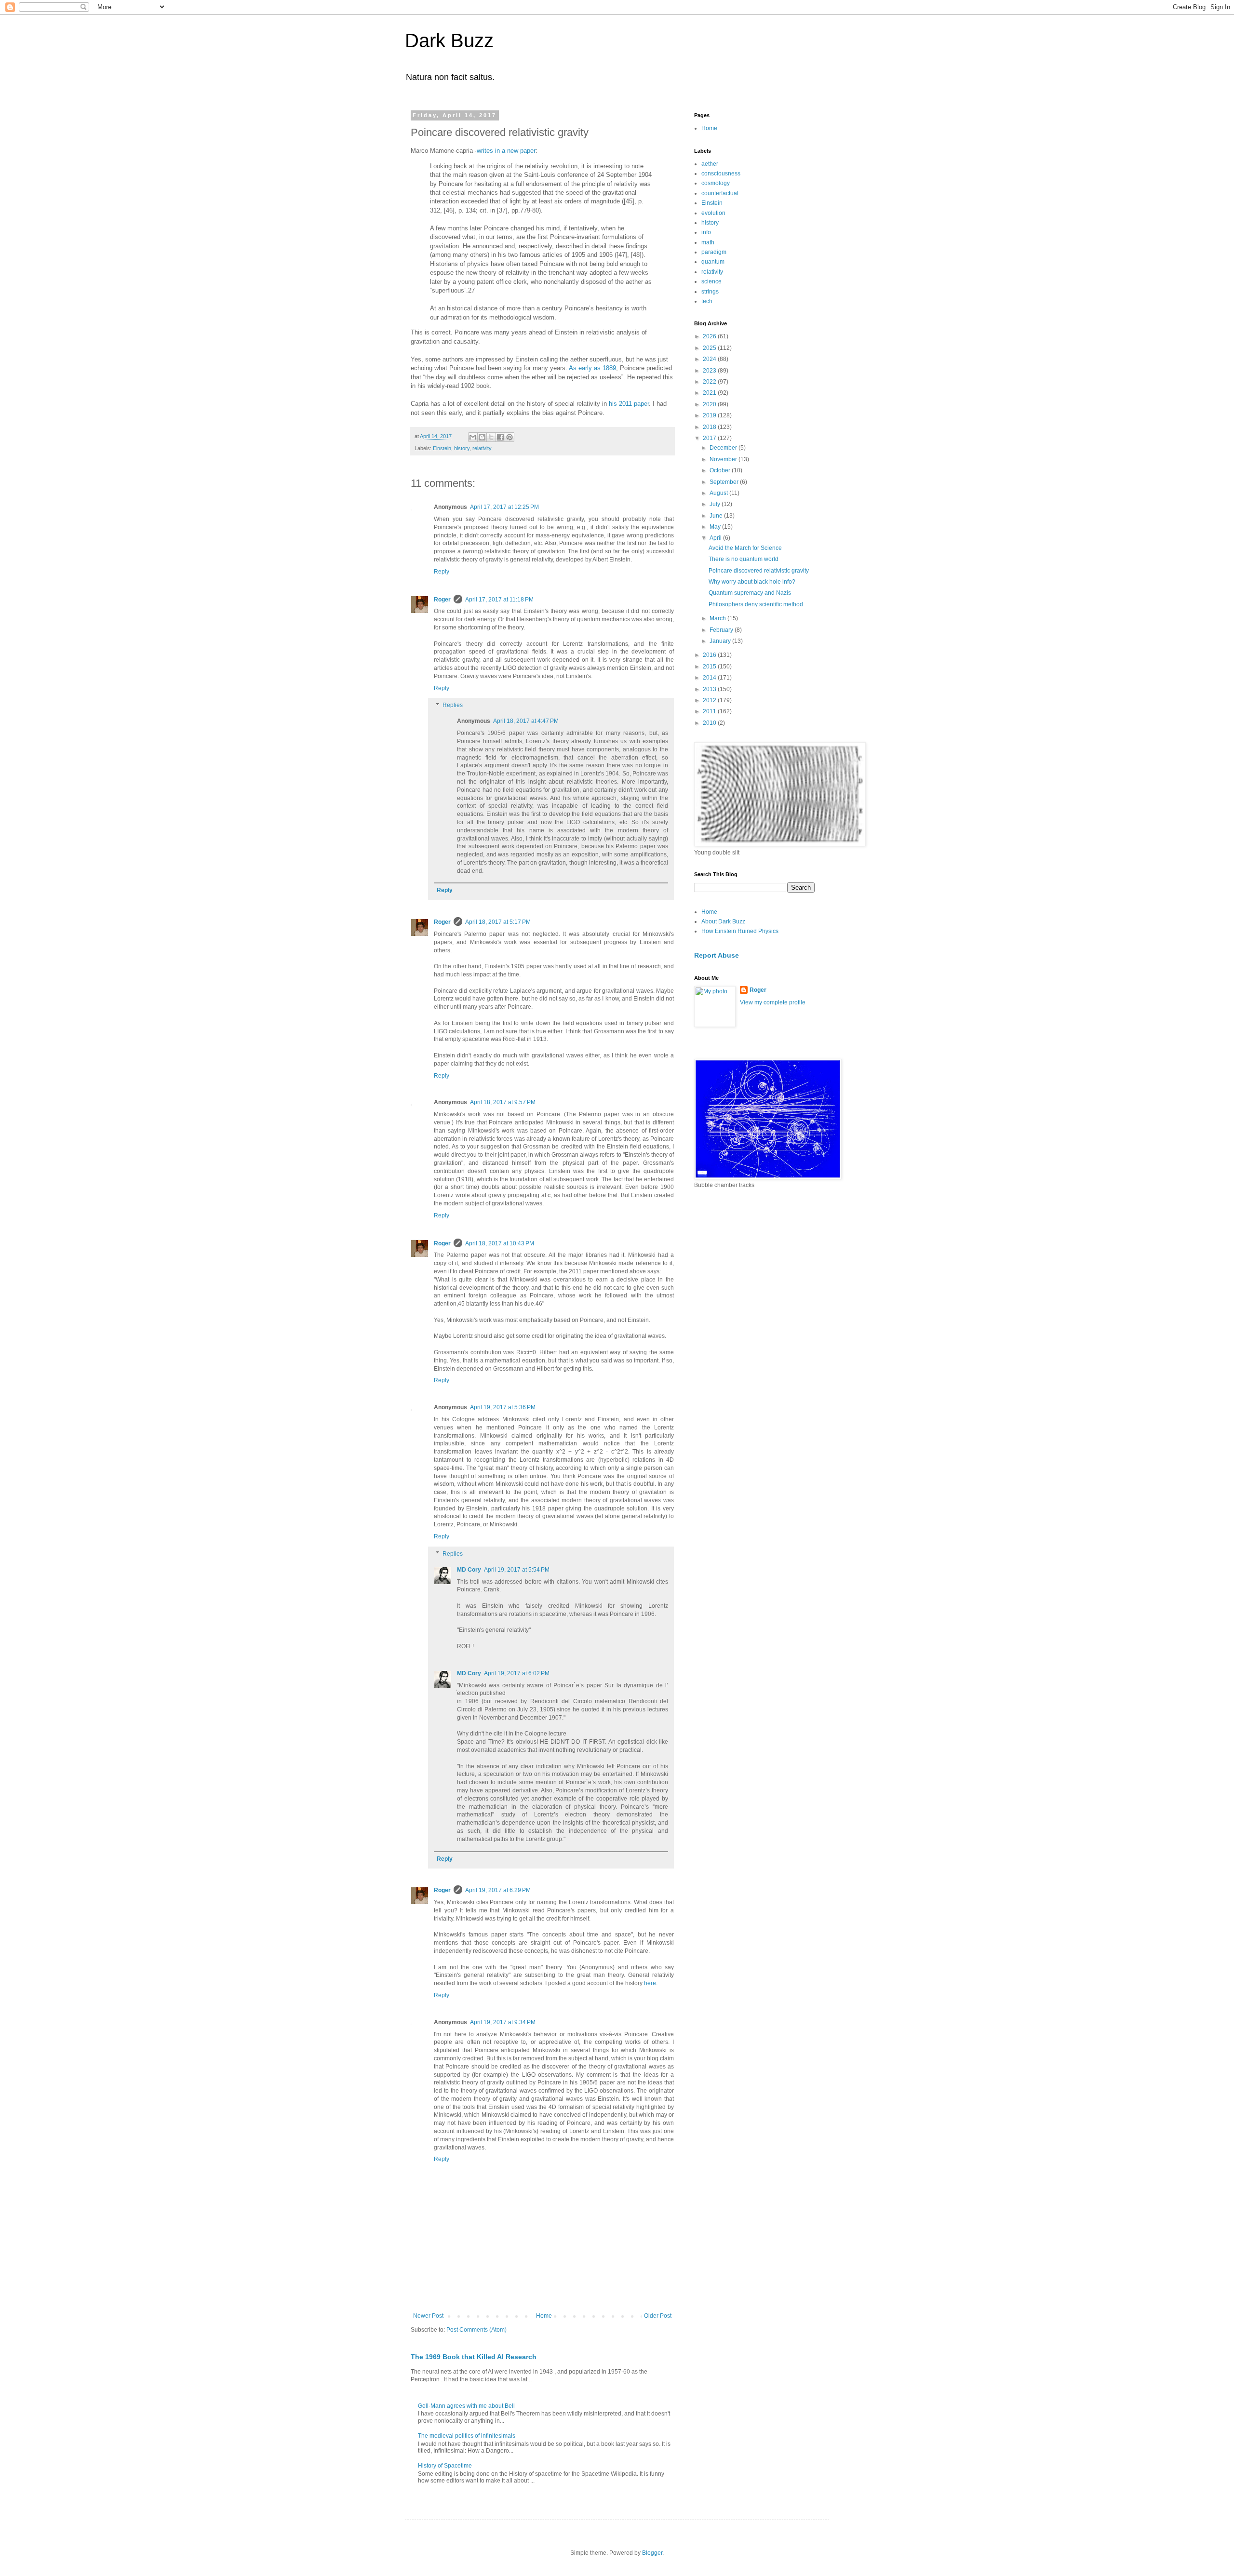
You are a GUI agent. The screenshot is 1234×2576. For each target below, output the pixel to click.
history (462, 448)
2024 (710, 359)
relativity (482, 448)
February (722, 630)
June (717, 516)
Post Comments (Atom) (476, 2330)
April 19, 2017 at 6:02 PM (517, 1673)
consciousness (721, 174)
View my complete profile (773, 1002)
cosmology (716, 183)
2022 (710, 382)
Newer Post (428, 2316)
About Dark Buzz (723, 921)
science (711, 281)
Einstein (442, 448)
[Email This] (473, 437)
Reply (442, 572)
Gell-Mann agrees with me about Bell (466, 2406)
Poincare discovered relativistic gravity (759, 571)
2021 (710, 393)
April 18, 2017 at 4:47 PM (526, 721)
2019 (710, 415)
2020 (710, 404)
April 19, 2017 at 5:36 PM (503, 1407)
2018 (710, 427)
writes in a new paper (506, 151)
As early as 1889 (592, 368)
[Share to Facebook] (500, 437)
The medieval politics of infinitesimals (467, 2436)
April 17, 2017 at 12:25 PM (504, 507)
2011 (710, 711)
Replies (453, 706)
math (708, 242)
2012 (710, 700)
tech (707, 301)
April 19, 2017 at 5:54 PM (517, 1570)
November (724, 459)
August (719, 493)
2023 (710, 371)
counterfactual (720, 193)
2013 (710, 689)
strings (710, 292)
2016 (710, 655)
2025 (710, 348)
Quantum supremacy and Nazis (750, 593)
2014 (710, 678)
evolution (713, 213)
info (706, 232)
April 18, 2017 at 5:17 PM (498, 922)
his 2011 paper (629, 404)
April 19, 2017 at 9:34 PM (503, 2022)
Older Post (658, 2316)
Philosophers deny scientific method (756, 604)
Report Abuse (717, 955)
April (716, 538)
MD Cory (469, 1570)
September (725, 482)
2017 (710, 438)
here (650, 1983)
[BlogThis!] (482, 437)
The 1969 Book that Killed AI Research (474, 2357)
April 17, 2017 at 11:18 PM (499, 600)
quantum (713, 262)
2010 (710, 723)
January (721, 641)
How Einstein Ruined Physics (740, 931)
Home (544, 2316)
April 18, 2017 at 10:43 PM (500, 1243)
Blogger (652, 2553)
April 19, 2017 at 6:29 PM (498, 1890)
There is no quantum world (744, 559)
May (716, 527)
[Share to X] (491, 437)
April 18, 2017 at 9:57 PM (503, 1102)
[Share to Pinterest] (510, 437)
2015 (710, 667)
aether (710, 164)
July (716, 504)
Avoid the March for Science (745, 548)
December (724, 448)
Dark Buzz (449, 40)
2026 (710, 336)
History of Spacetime (445, 2466)
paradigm (714, 252)
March (718, 618)
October (721, 470)
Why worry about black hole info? (752, 582)
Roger (442, 600)
